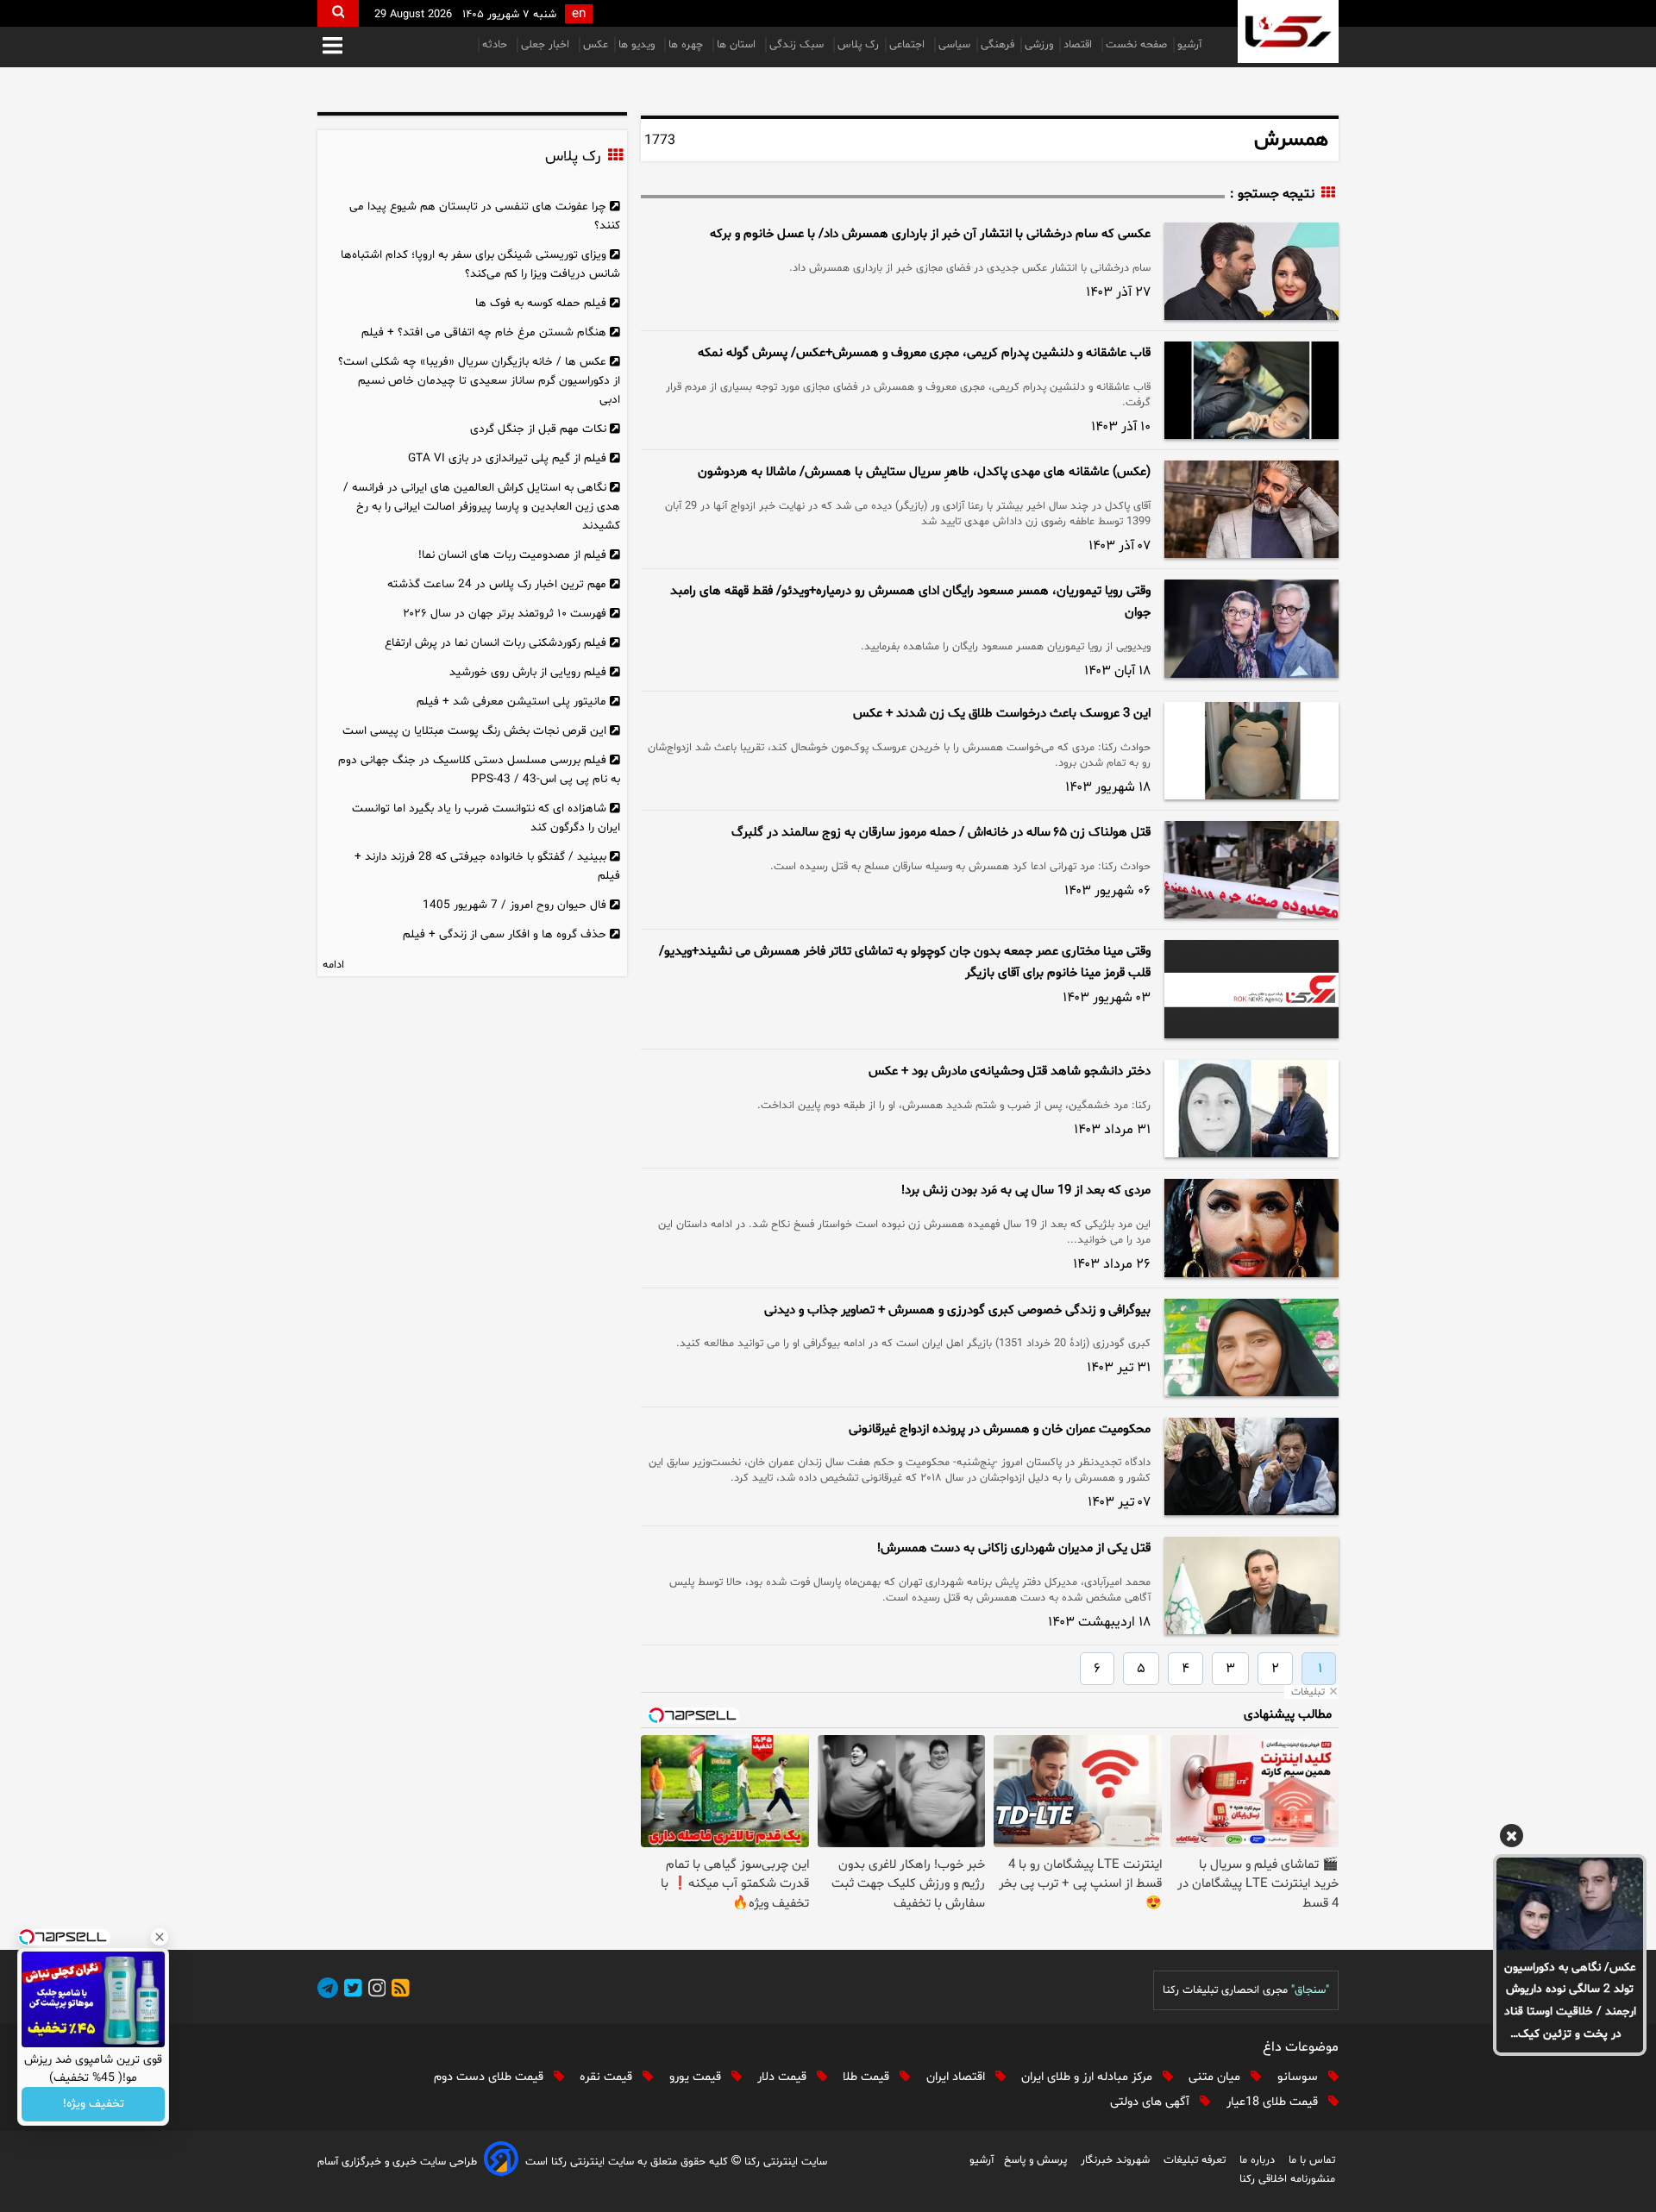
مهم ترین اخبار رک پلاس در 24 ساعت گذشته (497, 584)
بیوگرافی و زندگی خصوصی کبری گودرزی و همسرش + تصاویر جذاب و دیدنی (957, 1310)
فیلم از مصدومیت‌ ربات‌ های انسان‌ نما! (512, 555)
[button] (332, 47)
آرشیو (1189, 45)
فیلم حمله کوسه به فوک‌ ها (541, 303)
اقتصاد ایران (957, 2077)
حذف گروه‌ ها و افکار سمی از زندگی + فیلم (505, 934)
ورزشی (1039, 45)
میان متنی (1216, 2077)
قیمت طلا (868, 2077)
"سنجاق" (1310, 1990)
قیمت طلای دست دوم (490, 2077)
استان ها (738, 45)
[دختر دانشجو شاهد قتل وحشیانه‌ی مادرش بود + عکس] (1251, 1109)
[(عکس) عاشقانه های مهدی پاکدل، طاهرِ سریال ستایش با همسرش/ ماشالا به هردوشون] (1251, 509)
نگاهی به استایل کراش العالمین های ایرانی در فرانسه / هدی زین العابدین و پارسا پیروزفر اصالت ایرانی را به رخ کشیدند (482, 507)
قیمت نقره (608, 2077)
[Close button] (160, 1937)
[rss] (398, 1991)
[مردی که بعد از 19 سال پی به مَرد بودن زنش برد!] (1251, 1228)
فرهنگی (997, 45)
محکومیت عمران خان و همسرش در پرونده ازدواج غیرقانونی (1000, 1429)
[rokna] (1288, 31)
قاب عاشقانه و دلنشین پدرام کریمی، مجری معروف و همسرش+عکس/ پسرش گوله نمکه (924, 353)
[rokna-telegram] (328, 1991)
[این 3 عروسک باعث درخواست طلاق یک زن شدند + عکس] (1251, 751)
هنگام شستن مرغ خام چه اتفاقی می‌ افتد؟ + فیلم (484, 332)
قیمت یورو (697, 2077)
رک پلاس (858, 45)
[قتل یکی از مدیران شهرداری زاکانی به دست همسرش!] (1251, 1585)
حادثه (496, 45)
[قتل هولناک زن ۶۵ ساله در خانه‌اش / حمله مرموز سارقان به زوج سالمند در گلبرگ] (1251, 870)
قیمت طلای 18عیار (1274, 2102)
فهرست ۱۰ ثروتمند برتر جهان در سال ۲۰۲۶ (505, 614)
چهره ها (687, 45)
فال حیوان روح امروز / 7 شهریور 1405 (514, 905)
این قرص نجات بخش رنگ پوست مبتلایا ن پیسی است (474, 731)
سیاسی (954, 45)
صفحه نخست (1136, 45)
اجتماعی (909, 45)
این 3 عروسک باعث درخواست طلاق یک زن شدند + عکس (1002, 714)
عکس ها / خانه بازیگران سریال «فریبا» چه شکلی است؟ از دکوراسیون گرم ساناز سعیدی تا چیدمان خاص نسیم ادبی (479, 381)
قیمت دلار (784, 2077)
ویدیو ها (638, 45)
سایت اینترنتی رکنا (784, 2162)
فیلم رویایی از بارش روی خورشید (528, 672)
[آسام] (501, 2162)
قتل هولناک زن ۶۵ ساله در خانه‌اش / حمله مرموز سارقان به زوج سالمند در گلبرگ (941, 833)
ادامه (333, 965)
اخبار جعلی (547, 45)
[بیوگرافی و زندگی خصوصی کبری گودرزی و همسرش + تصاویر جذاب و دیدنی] (1251, 1347)
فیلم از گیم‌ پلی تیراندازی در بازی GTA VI (507, 458)
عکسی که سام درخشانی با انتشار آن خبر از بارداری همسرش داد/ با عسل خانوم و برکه (930, 234)
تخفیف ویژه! (94, 2105)
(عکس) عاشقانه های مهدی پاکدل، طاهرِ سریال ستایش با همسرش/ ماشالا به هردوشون (924, 472)
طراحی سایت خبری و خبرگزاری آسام (397, 2162)
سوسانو (1299, 2077)
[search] (338, 13)
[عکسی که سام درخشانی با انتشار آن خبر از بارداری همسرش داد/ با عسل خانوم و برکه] (1251, 271)
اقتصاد (1079, 45)
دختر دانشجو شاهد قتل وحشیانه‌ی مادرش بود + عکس (1010, 1072)
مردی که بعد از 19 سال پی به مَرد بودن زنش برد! (1026, 1191)
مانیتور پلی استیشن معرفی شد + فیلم (511, 702)
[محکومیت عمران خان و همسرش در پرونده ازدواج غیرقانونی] (1251, 1466)
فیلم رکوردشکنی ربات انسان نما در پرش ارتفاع (496, 643)
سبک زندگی (798, 45)
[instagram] (374, 1991)
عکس (596, 45)
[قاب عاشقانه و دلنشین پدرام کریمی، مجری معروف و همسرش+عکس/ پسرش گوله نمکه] (1251, 390)
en (579, 14)
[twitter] (350, 1991)
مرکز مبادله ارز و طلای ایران (1088, 2077)
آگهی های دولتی (1151, 2102)
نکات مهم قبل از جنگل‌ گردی (538, 429)
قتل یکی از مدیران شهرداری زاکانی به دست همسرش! (1014, 1548)
